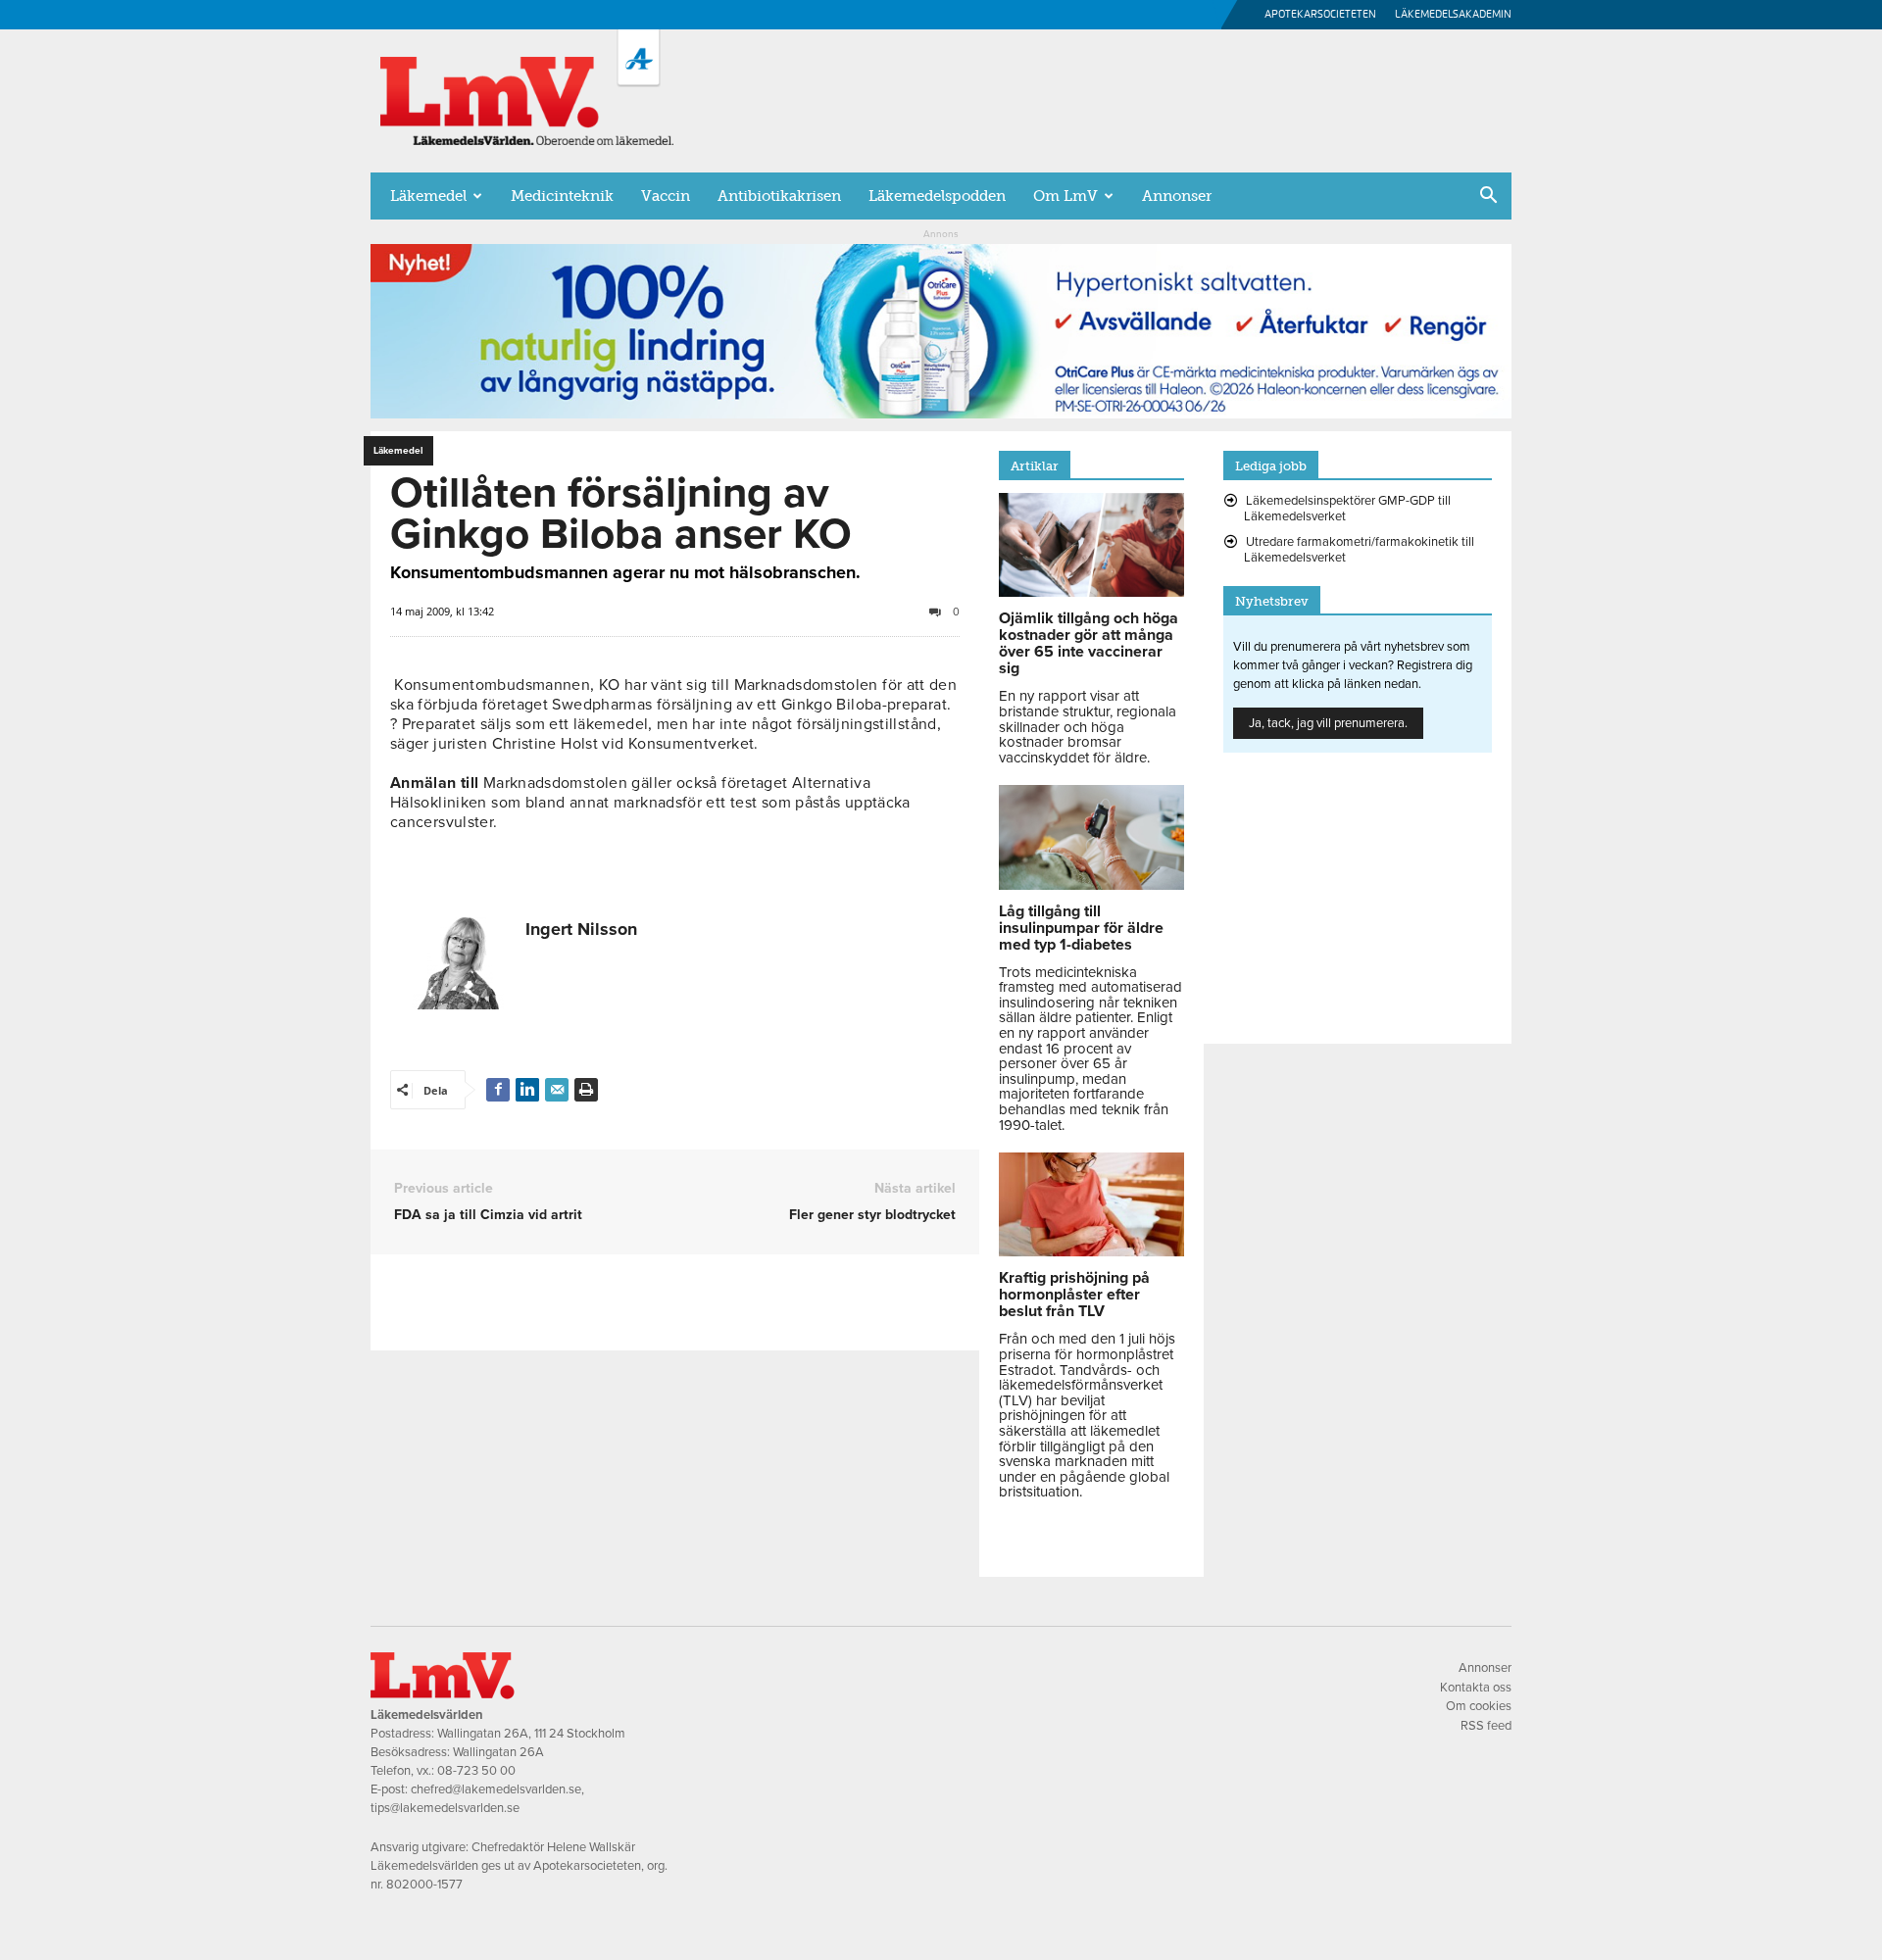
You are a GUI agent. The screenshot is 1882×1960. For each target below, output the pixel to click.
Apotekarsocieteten (1320, 14)
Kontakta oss (1476, 1688)
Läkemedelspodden (937, 196)
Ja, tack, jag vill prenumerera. (1328, 723)
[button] (1488, 197)
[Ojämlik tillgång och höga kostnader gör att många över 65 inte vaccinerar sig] (1091, 592)
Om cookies (1479, 1706)
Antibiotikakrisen (779, 196)
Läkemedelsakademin (1453, 14)
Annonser (1177, 196)
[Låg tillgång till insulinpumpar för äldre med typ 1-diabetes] (1091, 885)
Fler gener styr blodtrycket (872, 1215)
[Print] (586, 1090)
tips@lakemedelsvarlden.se (445, 1808)
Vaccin (666, 196)
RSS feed (1486, 1726)
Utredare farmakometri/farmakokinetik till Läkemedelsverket (1359, 550)
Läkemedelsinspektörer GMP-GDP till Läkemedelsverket (1347, 509)
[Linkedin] (527, 1090)
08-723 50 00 (476, 1771)
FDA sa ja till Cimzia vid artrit (488, 1215)
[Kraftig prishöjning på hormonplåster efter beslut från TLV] (1091, 1251)
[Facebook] (498, 1090)
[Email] (557, 1090)
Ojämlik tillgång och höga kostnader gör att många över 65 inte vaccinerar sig (1089, 643)
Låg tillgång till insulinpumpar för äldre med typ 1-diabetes (1081, 928)
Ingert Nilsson (581, 929)
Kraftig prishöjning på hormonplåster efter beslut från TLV (1074, 1295)
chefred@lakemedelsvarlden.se (496, 1789)
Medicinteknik (562, 196)
